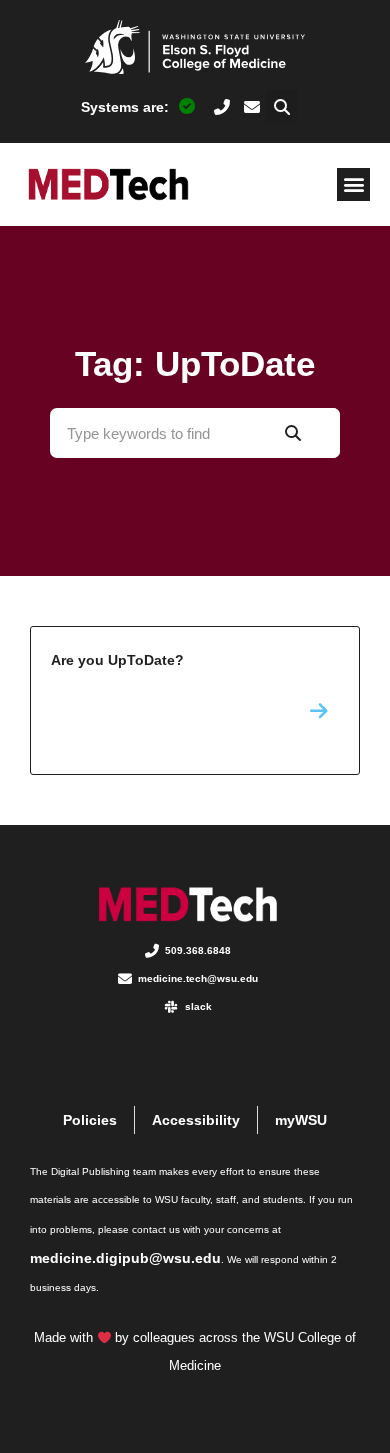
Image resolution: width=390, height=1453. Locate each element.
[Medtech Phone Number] (222, 107)
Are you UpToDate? (195, 700)
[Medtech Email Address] (252, 107)
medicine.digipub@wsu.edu (125, 1258)
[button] (281, 106)
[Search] (292, 433)
